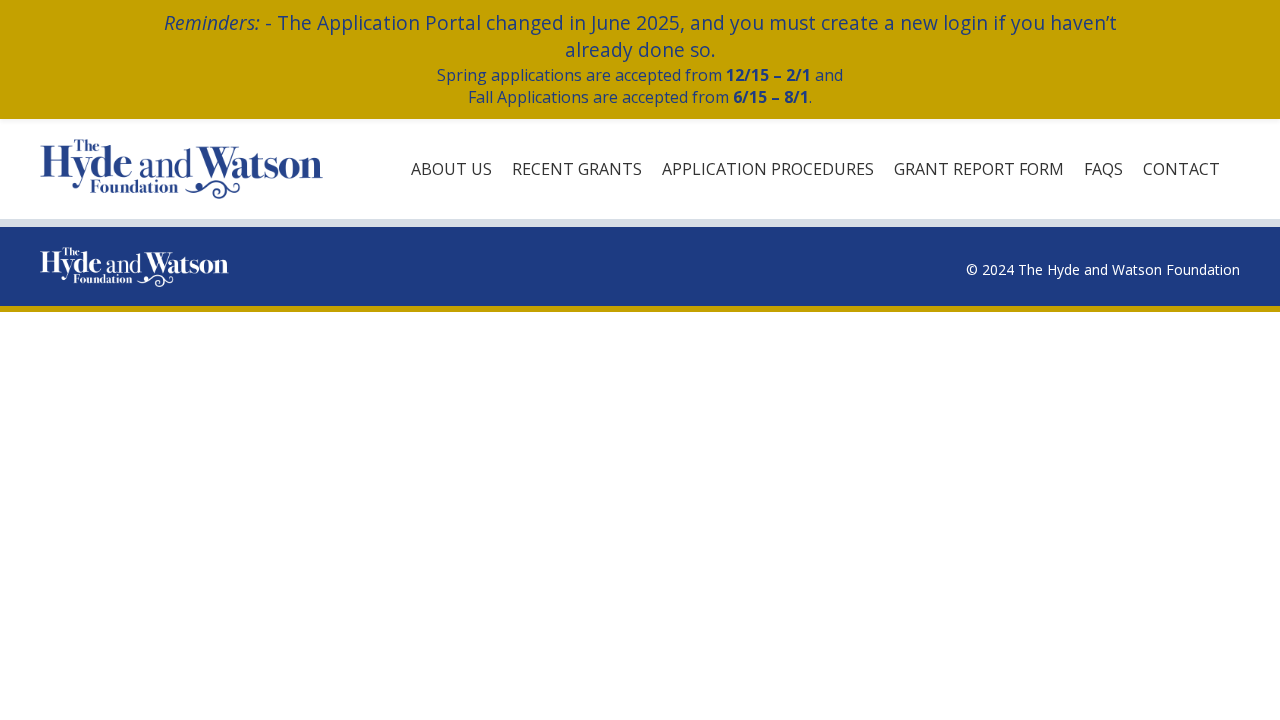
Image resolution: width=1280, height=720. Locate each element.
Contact (1181, 169)
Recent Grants (577, 169)
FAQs (1103, 169)
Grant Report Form (979, 169)
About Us (451, 169)
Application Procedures (768, 169)
